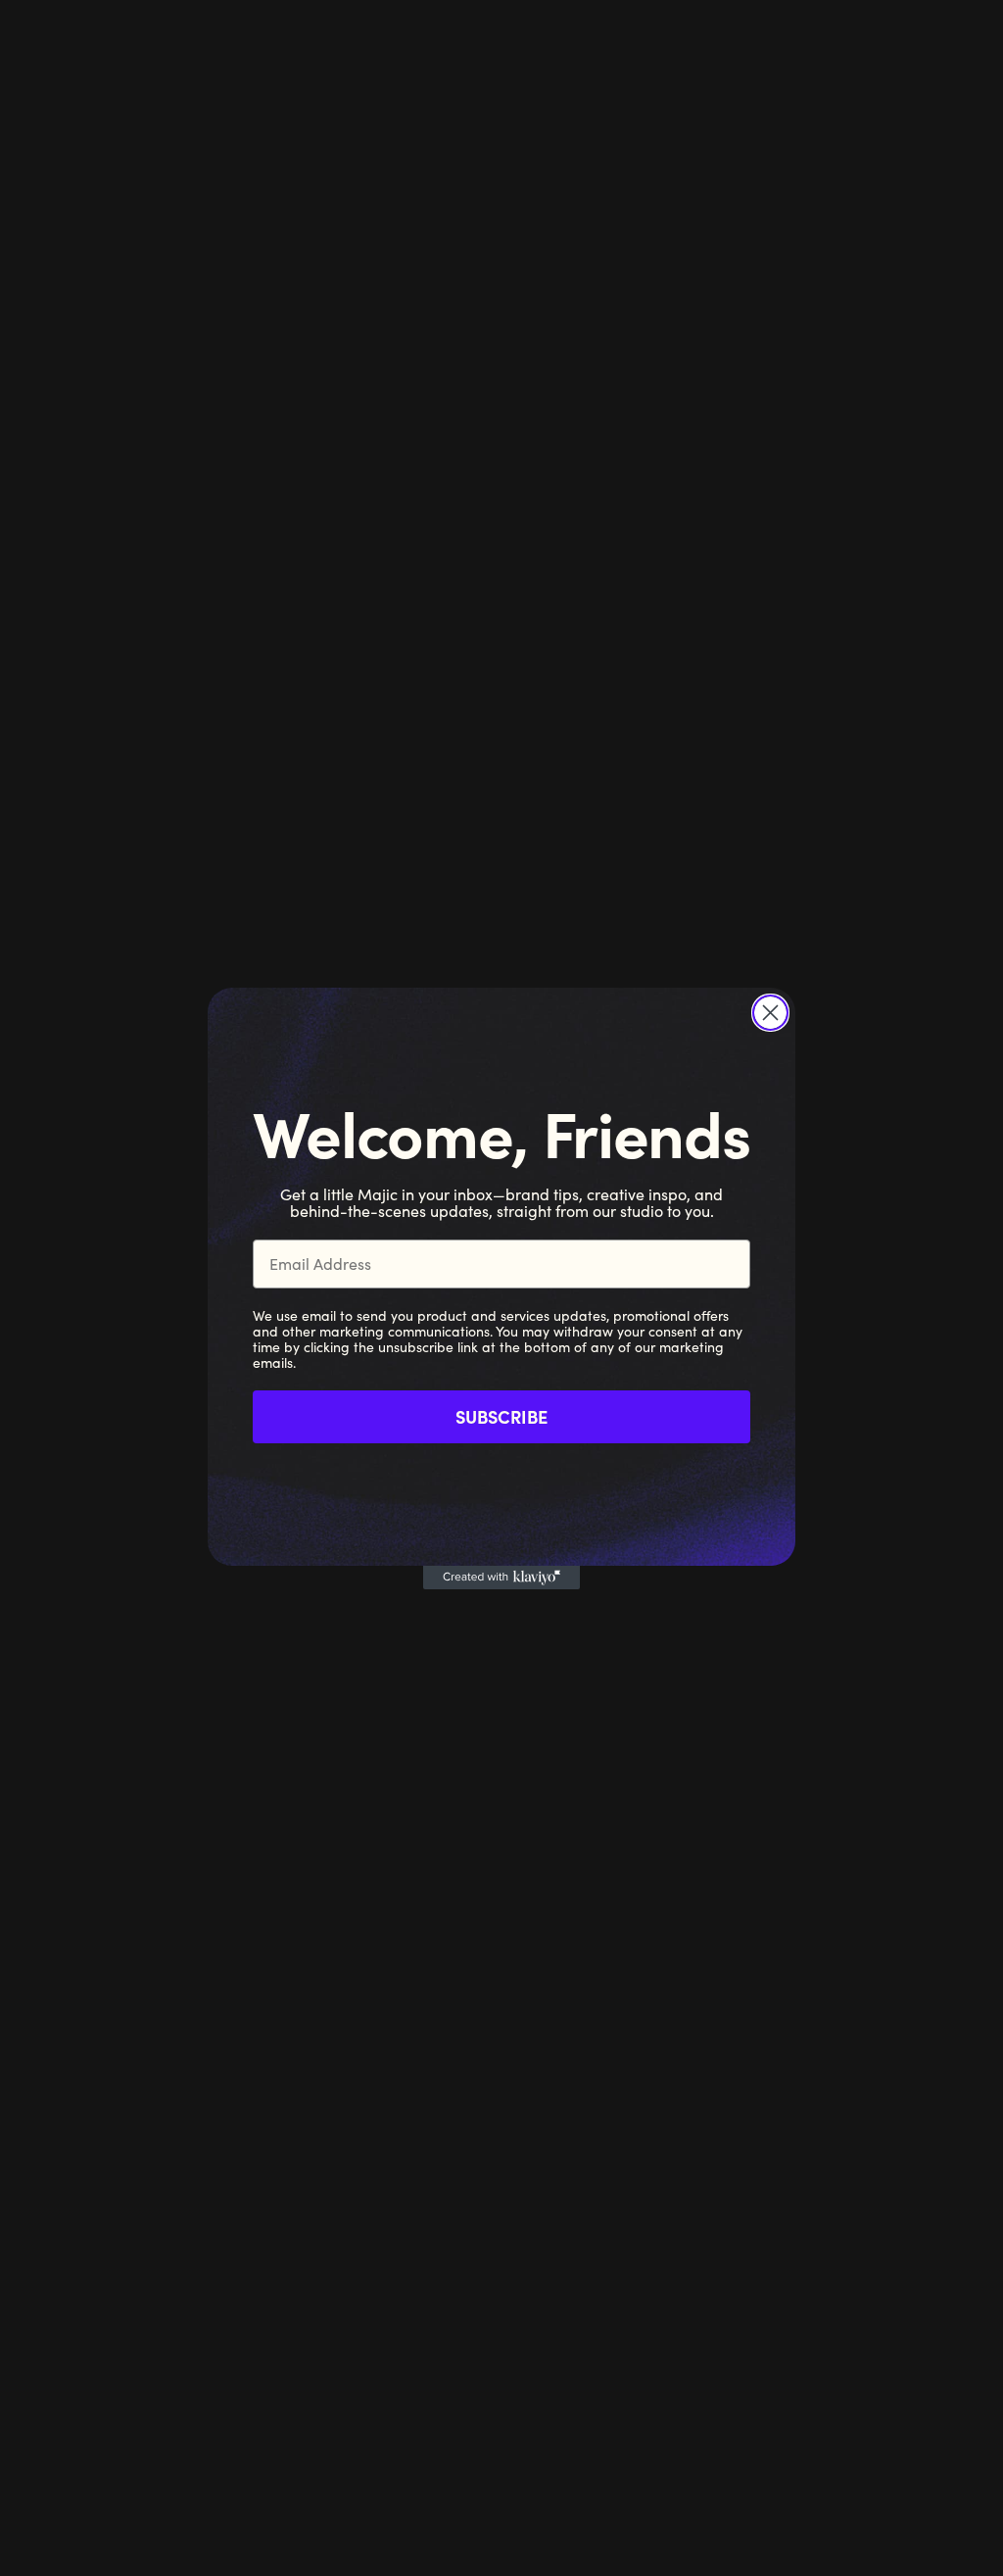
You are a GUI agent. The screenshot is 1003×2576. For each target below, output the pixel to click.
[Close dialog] (770, 1013)
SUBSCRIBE (501, 1416)
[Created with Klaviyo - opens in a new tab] (501, 1578)
